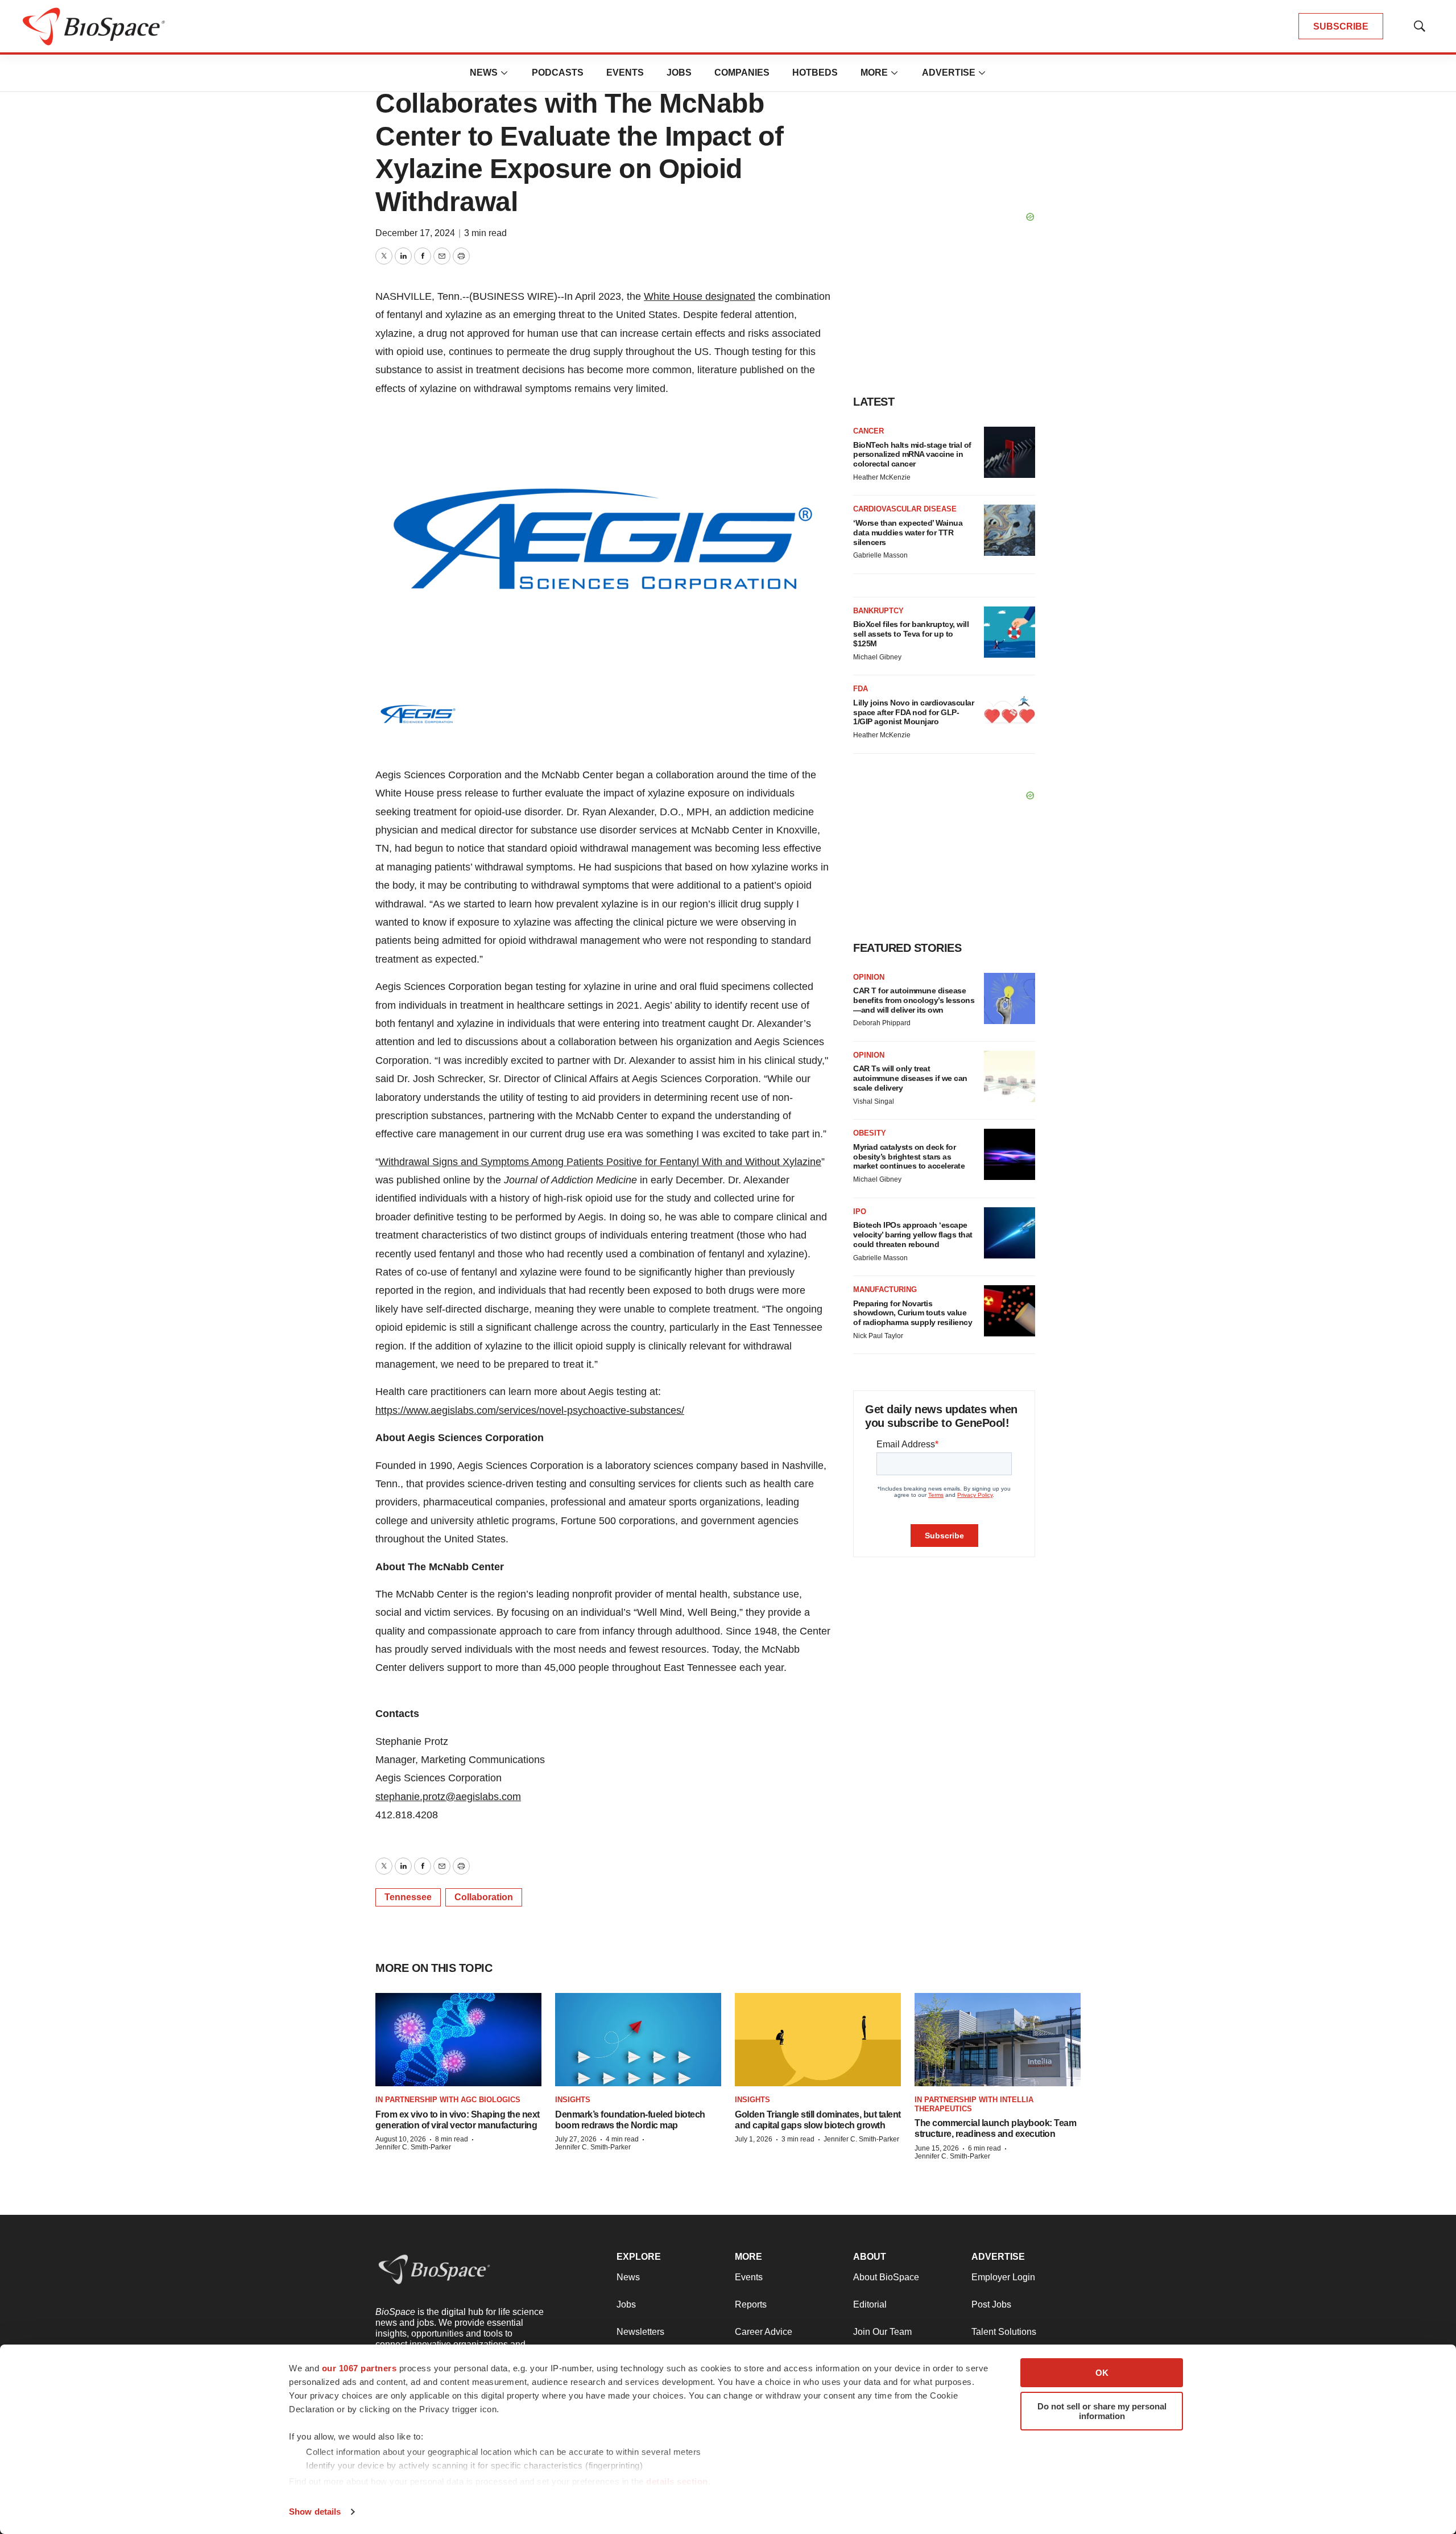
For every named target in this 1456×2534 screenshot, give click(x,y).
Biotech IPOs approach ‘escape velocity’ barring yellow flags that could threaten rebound (913, 1235)
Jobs (679, 73)
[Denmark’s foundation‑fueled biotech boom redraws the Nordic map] (638, 2040)
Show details (315, 2512)
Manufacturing (885, 1289)
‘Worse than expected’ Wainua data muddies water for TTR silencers (908, 533)
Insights (573, 2100)
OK (1102, 2373)
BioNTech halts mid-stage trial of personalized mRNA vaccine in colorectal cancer (912, 455)
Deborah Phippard (882, 1023)
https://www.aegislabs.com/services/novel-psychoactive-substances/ (530, 1410)
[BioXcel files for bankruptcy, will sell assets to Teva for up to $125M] (1010, 632)
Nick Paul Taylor (878, 1336)
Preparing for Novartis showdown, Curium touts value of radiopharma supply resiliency (913, 1313)
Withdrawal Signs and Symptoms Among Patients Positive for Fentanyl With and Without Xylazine (600, 1162)
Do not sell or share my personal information (1102, 2411)
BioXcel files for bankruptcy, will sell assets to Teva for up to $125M (911, 634)
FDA (861, 689)
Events (625, 73)
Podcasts (558, 73)
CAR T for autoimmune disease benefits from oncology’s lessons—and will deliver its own (914, 1000)
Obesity (870, 1133)
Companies (742, 73)
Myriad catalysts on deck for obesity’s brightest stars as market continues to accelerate (909, 1157)
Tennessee (408, 1897)
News (484, 73)
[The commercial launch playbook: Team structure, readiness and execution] (998, 2040)
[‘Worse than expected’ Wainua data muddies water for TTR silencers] (1010, 530)
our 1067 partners (359, 2368)
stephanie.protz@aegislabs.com (448, 1797)
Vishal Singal (874, 1101)
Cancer (868, 431)
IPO (860, 1212)
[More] (504, 73)
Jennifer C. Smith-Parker (413, 2147)
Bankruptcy (878, 611)
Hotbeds (815, 73)
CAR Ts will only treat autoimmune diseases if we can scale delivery (910, 1078)
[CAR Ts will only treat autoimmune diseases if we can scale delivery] (1010, 1076)
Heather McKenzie (882, 477)
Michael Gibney (877, 657)
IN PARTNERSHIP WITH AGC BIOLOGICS (448, 2100)
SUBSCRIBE (1341, 26)
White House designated (700, 296)
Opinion (869, 977)
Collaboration (484, 1897)
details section (677, 2481)
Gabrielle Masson (880, 555)
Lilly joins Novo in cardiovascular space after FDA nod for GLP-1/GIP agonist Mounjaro (913, 712)
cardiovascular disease (905, 509)
